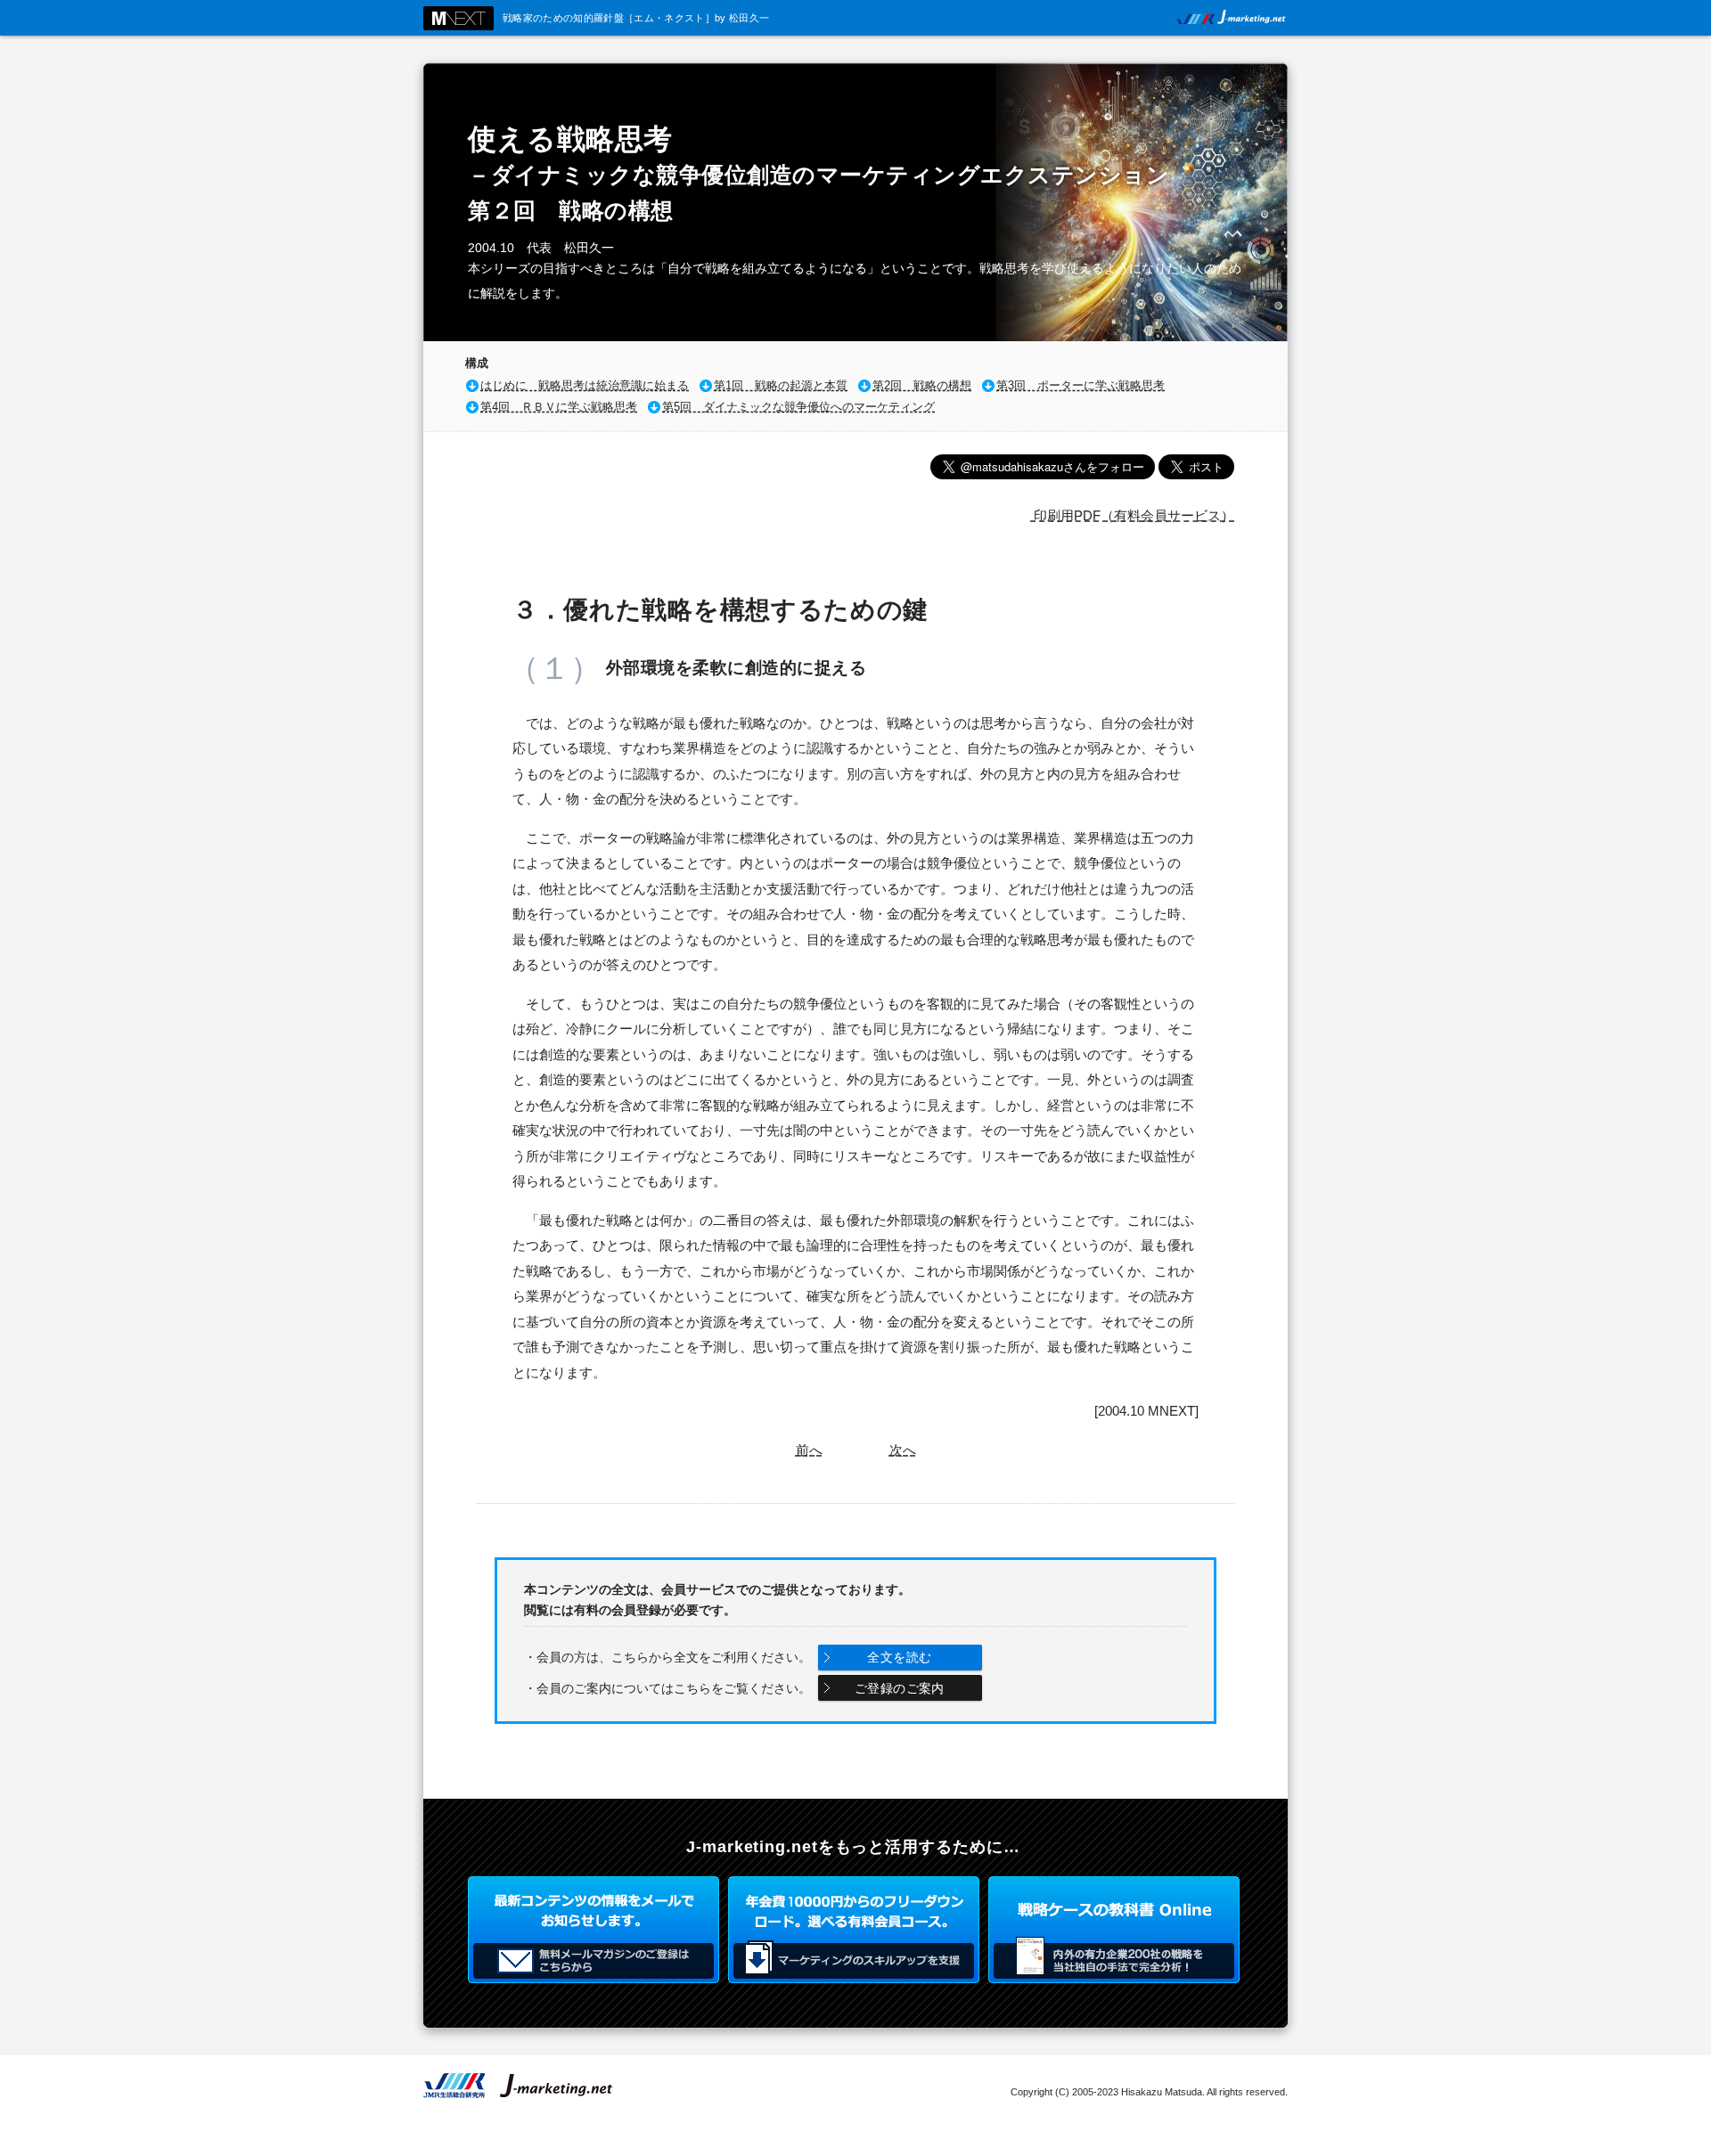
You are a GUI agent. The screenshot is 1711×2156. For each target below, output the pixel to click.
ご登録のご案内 (900, 1688)
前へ (809, 1450)
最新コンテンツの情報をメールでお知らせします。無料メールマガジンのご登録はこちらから (594, 1930)
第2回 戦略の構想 (922, 385)
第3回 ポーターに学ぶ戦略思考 (1081, 385)
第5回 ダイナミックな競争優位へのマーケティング (798, 407)
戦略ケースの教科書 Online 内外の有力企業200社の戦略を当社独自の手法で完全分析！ (1114, 1930)
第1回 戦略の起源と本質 (781, 385)
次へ (903, 1450)
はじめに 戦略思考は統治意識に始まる (585, 385)
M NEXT (458, 18)
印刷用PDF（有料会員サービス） (1132, 515)
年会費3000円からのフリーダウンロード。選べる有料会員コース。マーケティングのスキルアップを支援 (854, 1930)
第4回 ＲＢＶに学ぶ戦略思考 (559, 407)
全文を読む (899, 1657)
